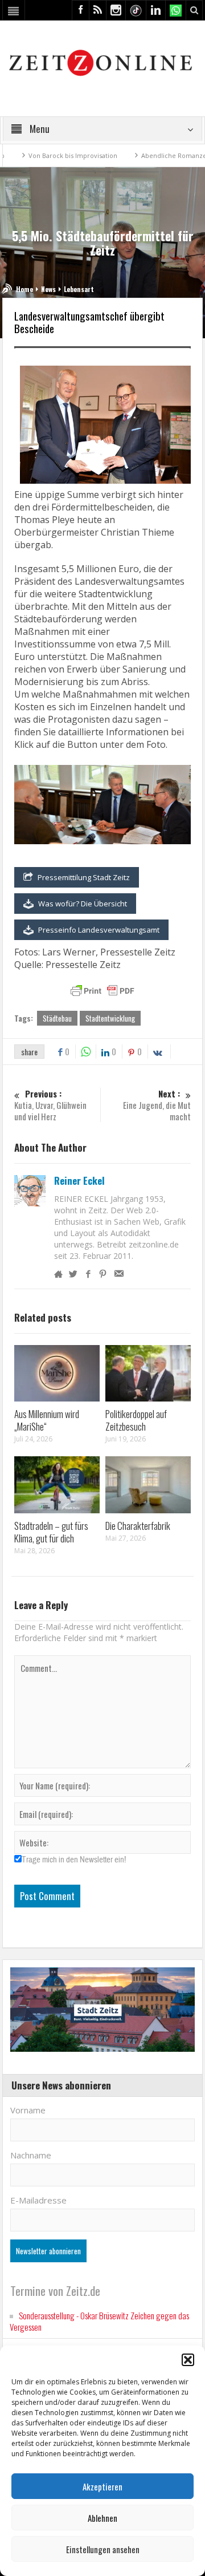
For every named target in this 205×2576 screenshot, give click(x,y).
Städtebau (57, 1018)
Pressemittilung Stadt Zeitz (84, 877)
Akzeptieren (102, 2486)
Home (24, 289)
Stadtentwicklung (110, 1018)
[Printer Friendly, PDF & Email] (102, 991)
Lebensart (79, 289)
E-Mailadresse (38, 2200)
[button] (188, 2360)
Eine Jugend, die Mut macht (157, 1105)
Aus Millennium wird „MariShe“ (47, 1420)
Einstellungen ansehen (103, 2549)
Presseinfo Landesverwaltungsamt (99, 930)
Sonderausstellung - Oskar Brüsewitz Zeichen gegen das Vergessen (99, 2321)
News (48, 289)
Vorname (28, 2110)
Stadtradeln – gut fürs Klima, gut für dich (51, 1532)
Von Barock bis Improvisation (47, 155)
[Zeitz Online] (102, 62)
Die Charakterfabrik (138, 1526)
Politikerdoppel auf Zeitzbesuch (136, 1420)
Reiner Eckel (79, 1181)
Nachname (31, 2155)
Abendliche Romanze (148, 155)
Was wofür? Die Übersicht (83, 904)
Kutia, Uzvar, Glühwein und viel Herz (50, 1105)
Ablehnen (102, 2518)
